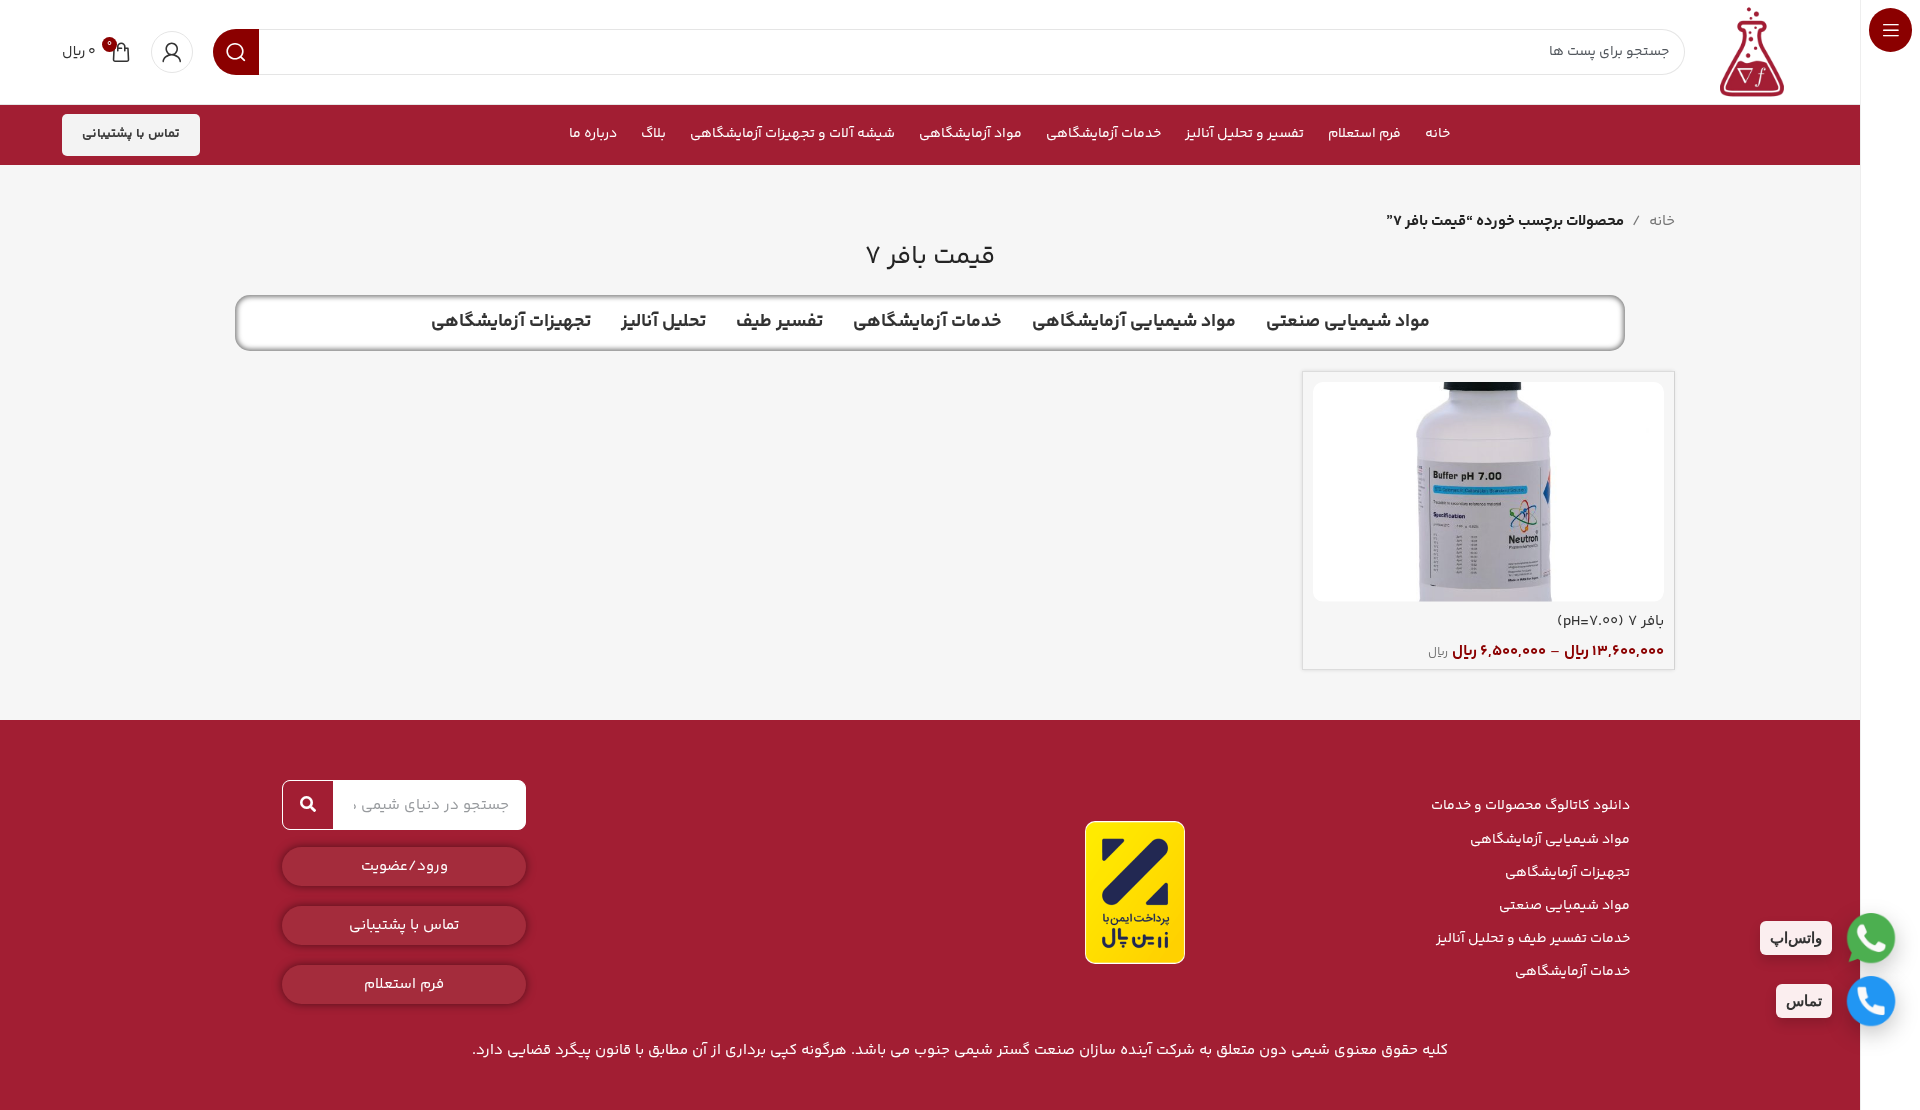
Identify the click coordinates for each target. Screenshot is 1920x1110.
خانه (1662, 221)
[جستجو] (308, 805)
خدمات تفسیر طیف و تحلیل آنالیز (1533, 939)
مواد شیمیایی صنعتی (1564, 906)
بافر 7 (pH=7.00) (1610, 621)
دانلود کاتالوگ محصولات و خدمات (1530, 806)
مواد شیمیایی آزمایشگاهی (1550, 840)
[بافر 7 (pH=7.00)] (1488, 492)
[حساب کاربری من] (172, 52)
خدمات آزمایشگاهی (1572, 972)
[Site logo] (1752, 51)
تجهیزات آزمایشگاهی (1567, 873)
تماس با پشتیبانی (131, 134)
